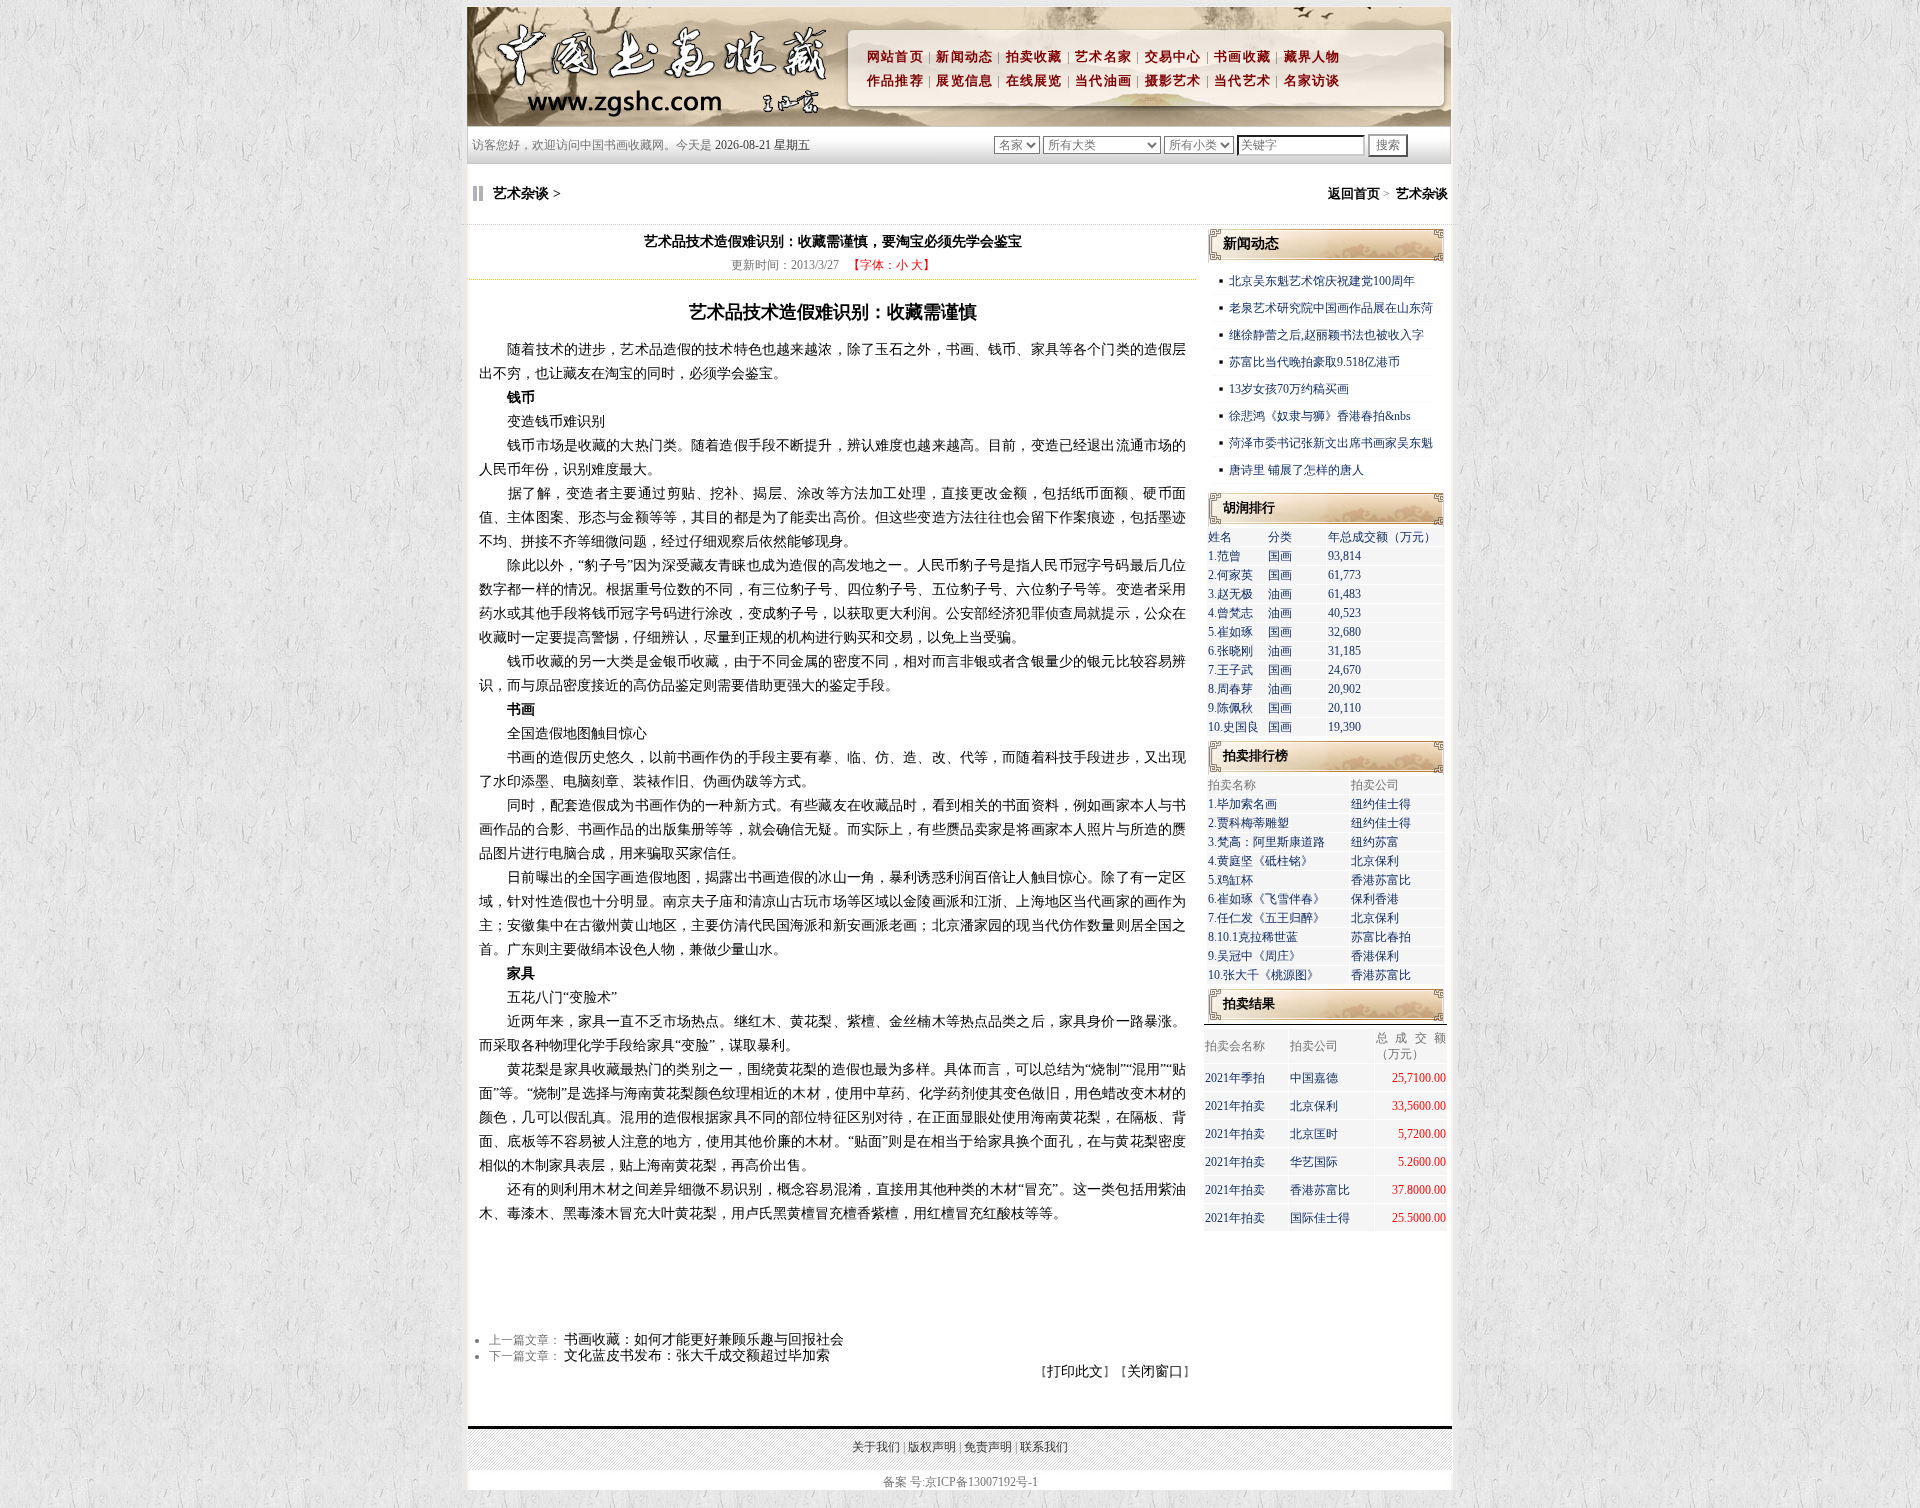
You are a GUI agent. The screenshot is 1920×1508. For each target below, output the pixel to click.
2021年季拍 (1235, 1078)
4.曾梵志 (1230, 613)
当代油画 (1103, 80)
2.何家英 (1230, 575)
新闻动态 (964, 56)
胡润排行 (1249, 507)
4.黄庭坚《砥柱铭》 (1260, 861)
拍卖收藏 (1034, 56)
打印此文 (1075, 1371)
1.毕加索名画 (1242, 804)
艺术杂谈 (1422, 193)
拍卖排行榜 (1255, 755)
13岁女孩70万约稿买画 (1290, 389)
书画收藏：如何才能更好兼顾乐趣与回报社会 (704, 1339)
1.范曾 (1224, 556)
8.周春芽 (1230, 689)
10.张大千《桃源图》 (1263, 975)
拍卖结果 (1249, 1003)
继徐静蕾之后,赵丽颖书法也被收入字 (1326, 335)
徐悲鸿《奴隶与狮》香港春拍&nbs (1320, 416)
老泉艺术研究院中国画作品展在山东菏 (1331, 308)
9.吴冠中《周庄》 (1254, 956)
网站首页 (895, 56)
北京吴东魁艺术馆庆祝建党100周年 (1322, 281)
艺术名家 (1103, 56)
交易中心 (1173, 56)
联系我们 (1044, 1447)
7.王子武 (1230, 670)
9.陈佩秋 (1230, 708)
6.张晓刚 (1230, 651)
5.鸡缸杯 (1230, 880)
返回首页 (1354, 193)
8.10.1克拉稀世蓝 (1253, 937)
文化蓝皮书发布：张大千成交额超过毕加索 (697, 1355)
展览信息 (964, 80)
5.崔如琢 (1230, 632)
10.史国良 (1233, 727)
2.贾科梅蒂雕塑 (1248, 823)
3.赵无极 (1230, 594)
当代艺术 (1242, 80)
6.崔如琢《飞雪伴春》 (1266, 899)
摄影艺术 (1173, 80)
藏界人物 (1312, 56)
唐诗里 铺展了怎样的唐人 (1296, 470)
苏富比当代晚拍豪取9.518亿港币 (1314, 362)
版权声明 (932, 1447)
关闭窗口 (1155, 1371)
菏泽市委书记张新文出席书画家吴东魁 (1331, 443)
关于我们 (876, 1447)
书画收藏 (1242, 56)
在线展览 (1034, 80)
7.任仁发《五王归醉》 (1266, 918)
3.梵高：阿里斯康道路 (1266, 842)
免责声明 (988, 1447)
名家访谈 (1312, 80)
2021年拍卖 (1235, 1106)
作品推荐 (895, 80)
